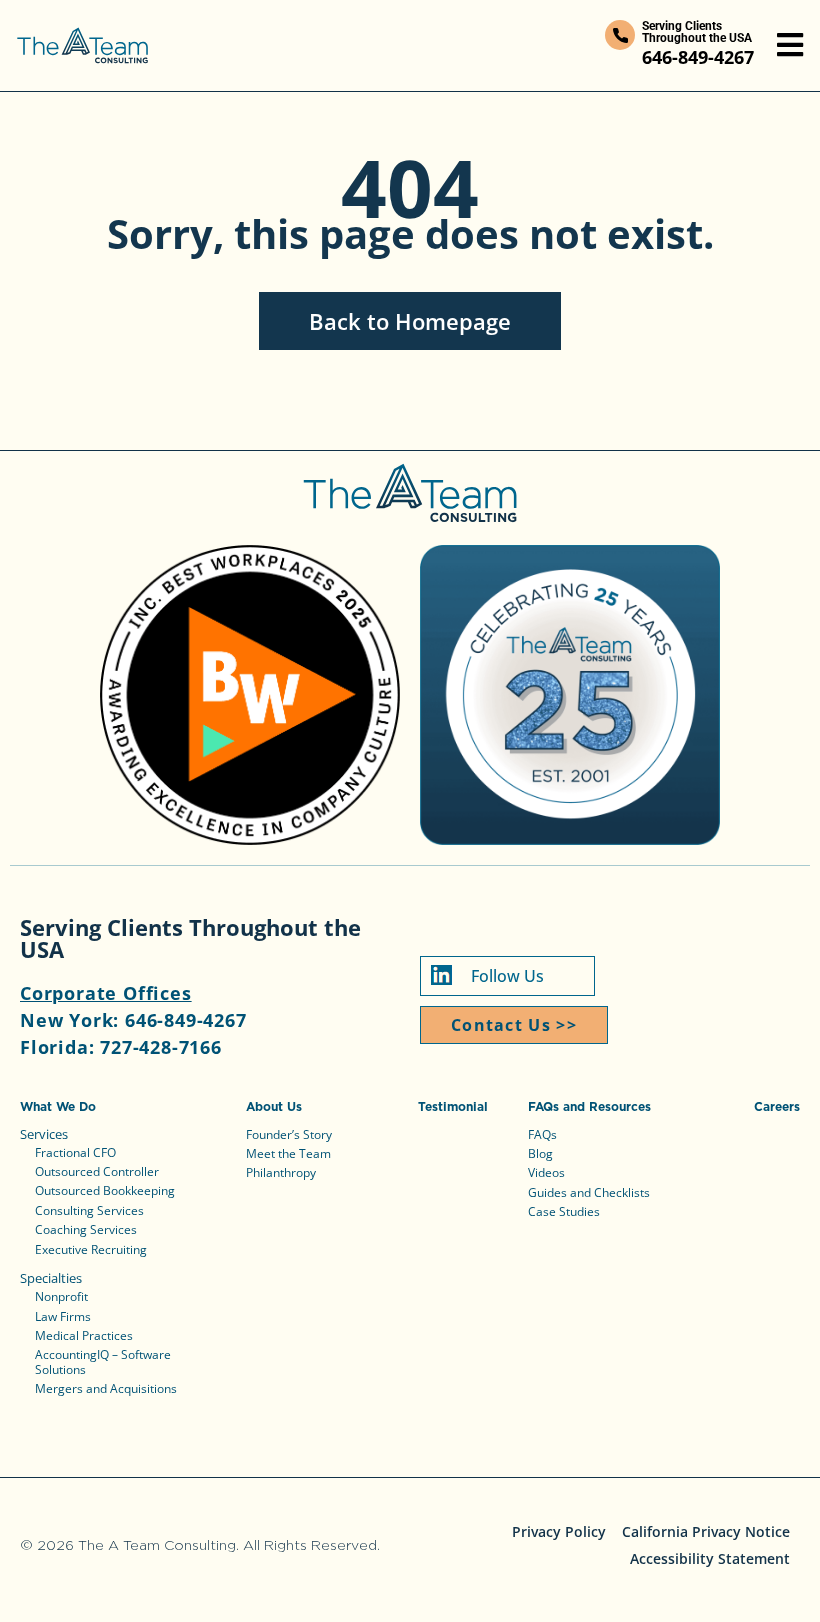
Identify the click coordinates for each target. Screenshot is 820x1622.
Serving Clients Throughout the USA (697, 32)
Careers (777, 1106)
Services (44, 1134)
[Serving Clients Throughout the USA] (620, 35)
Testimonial (453, 1106)
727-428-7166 (161, 1047)
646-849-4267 (698, 57)
